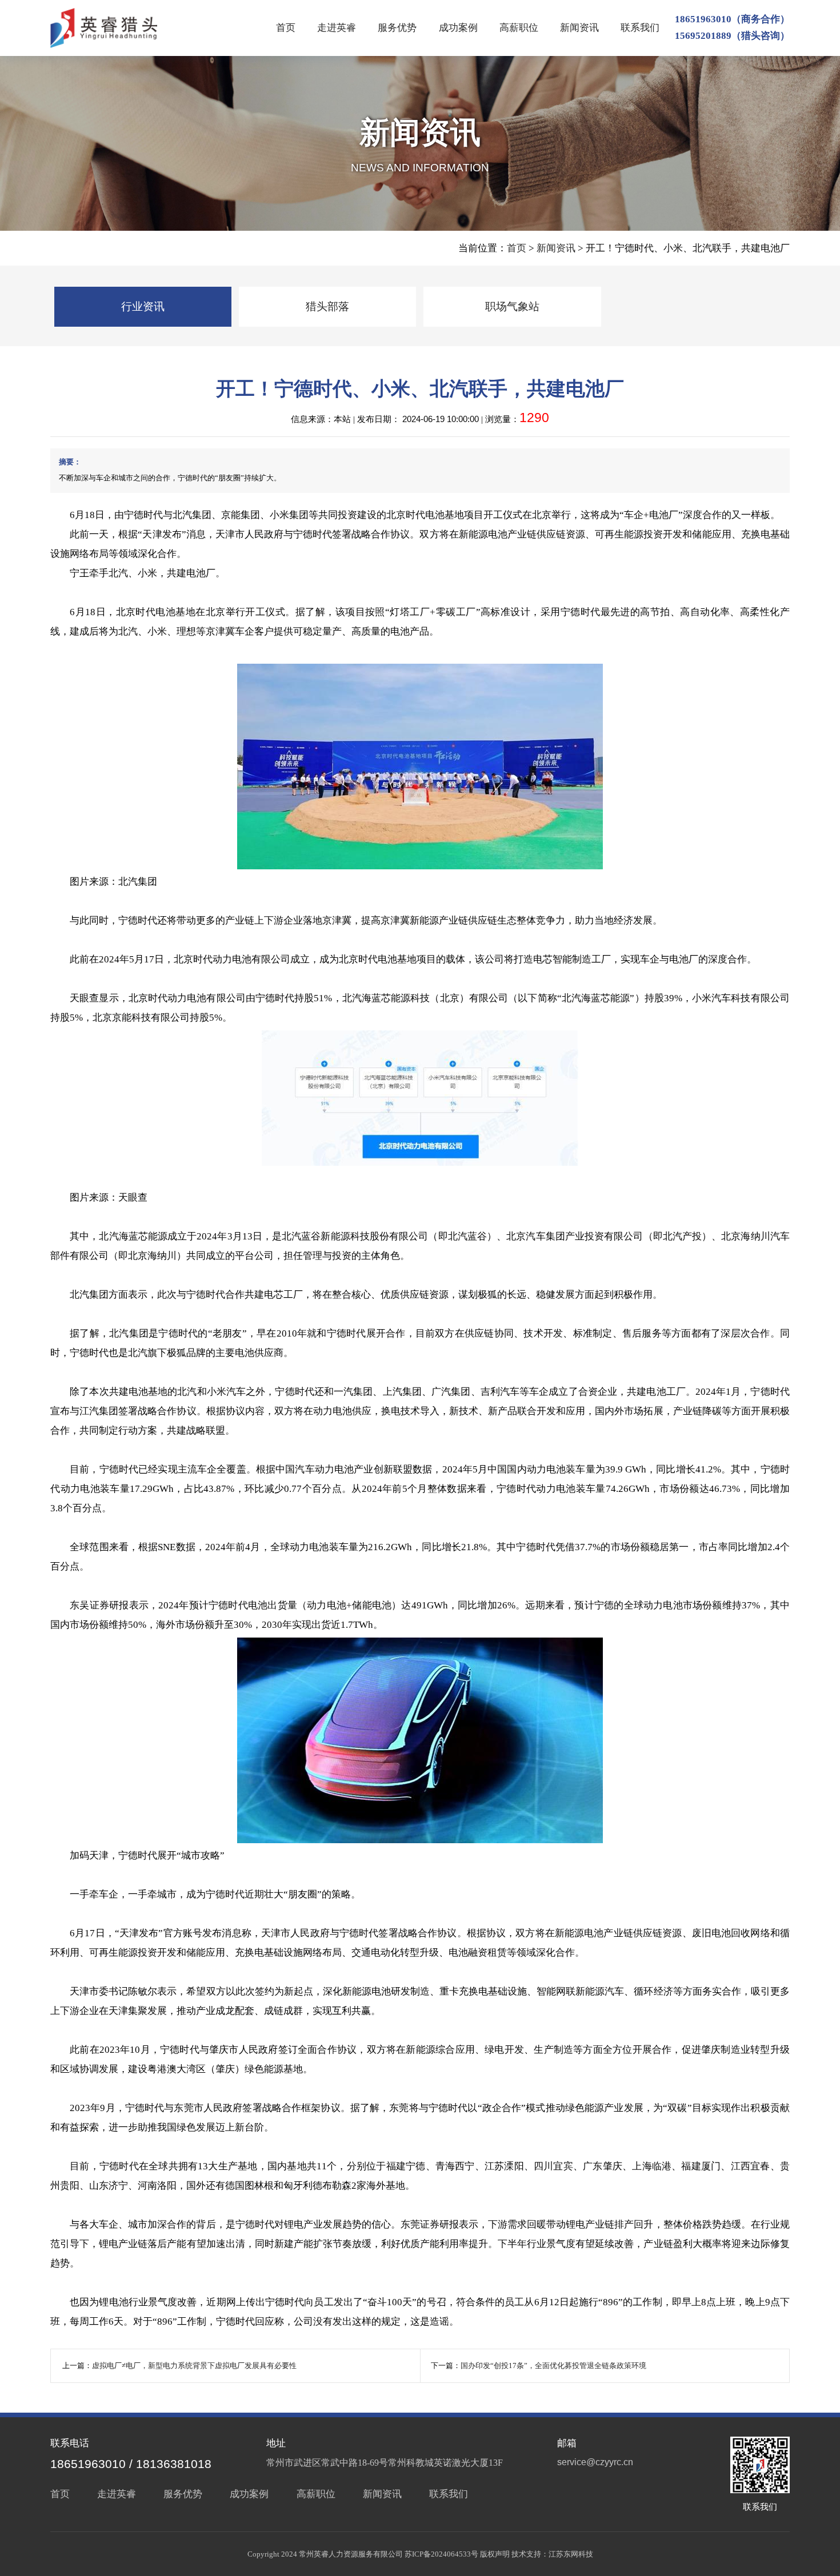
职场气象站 (512, 306)
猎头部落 (327, 306)
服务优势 (397, 28)
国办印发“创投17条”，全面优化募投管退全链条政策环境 (553, 2366)
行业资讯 (143, 306)
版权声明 (495, 2554)
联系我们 (640, 28)
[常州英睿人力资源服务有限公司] (103, 28)
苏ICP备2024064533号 (441, 2554)
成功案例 (458, 28)
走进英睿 (337, 28)
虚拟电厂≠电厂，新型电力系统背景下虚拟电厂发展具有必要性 (194, 2366)
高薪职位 (519, 28)
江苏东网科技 (571, 2554)
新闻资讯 (579, 28)
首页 (286, 28)
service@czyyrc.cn (595, 2462)
